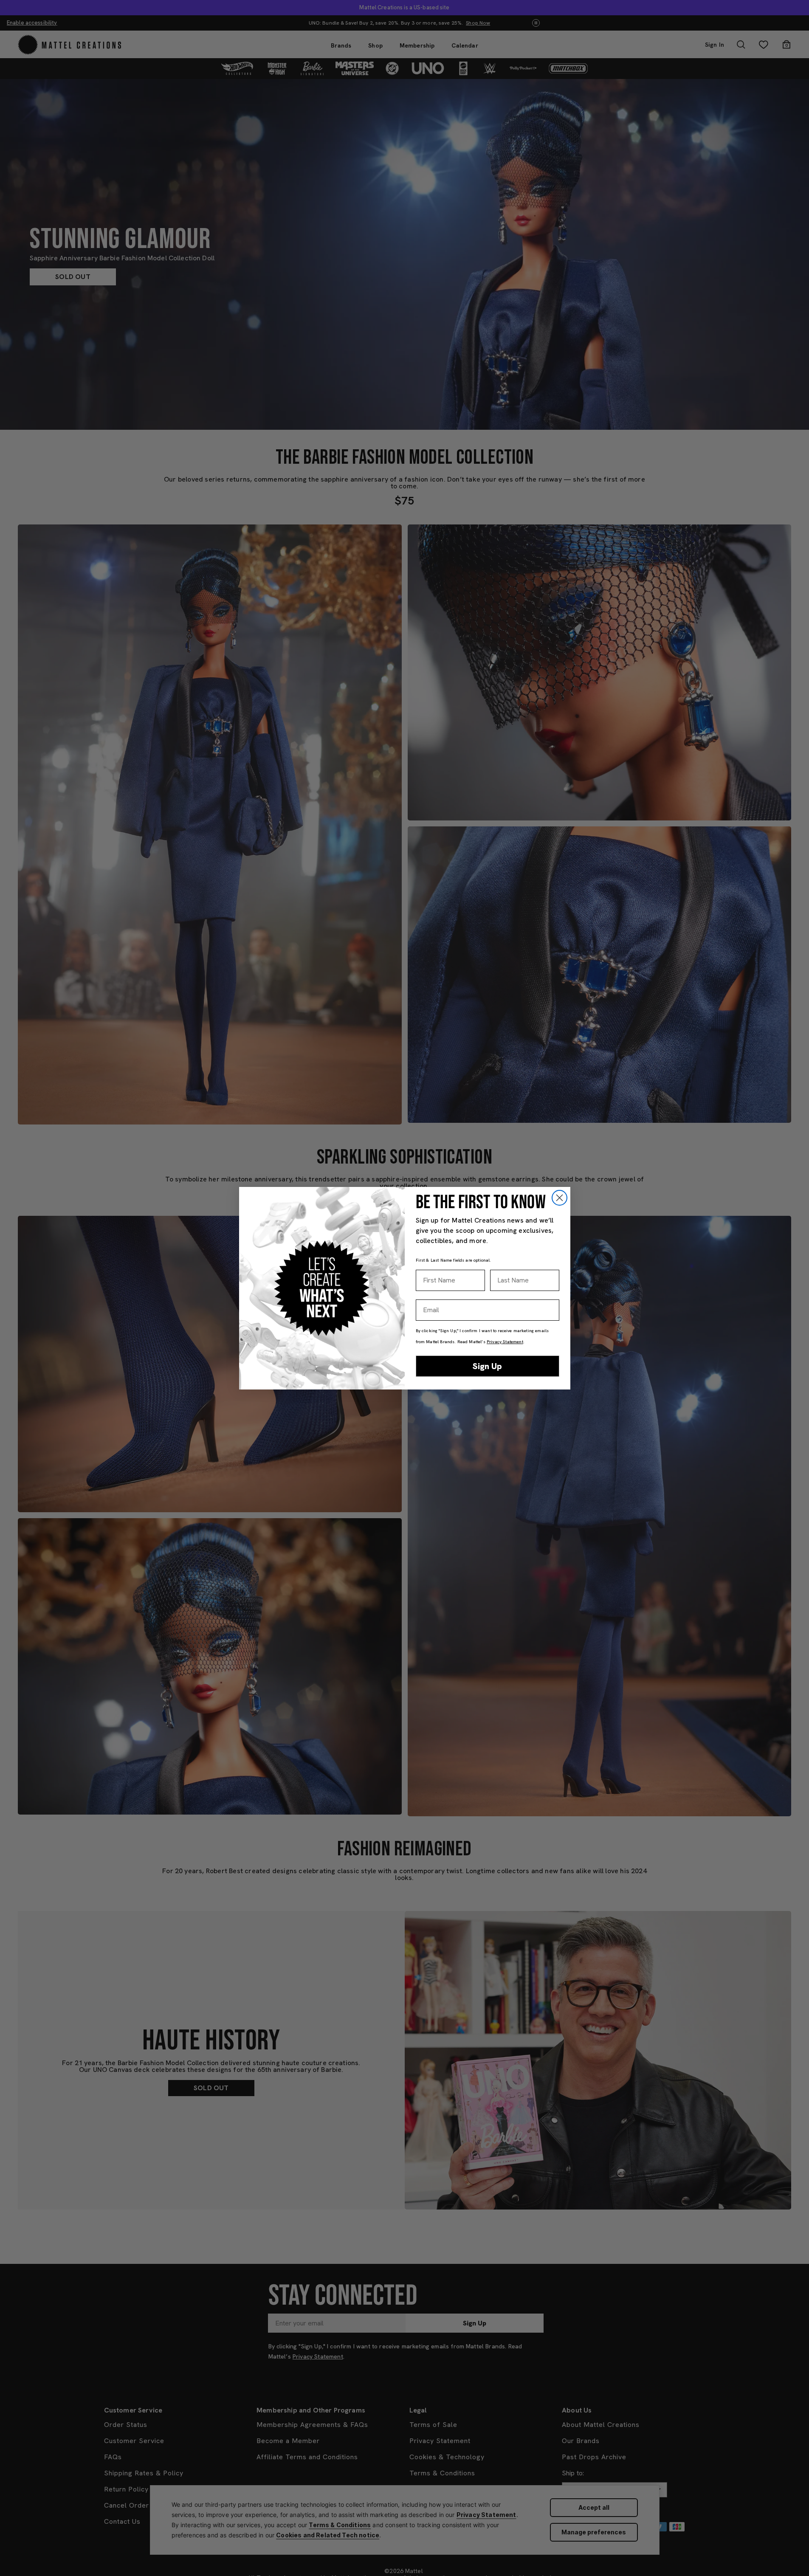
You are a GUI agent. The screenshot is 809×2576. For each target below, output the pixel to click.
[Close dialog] (560, 1198)
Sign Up (487, 1366)
